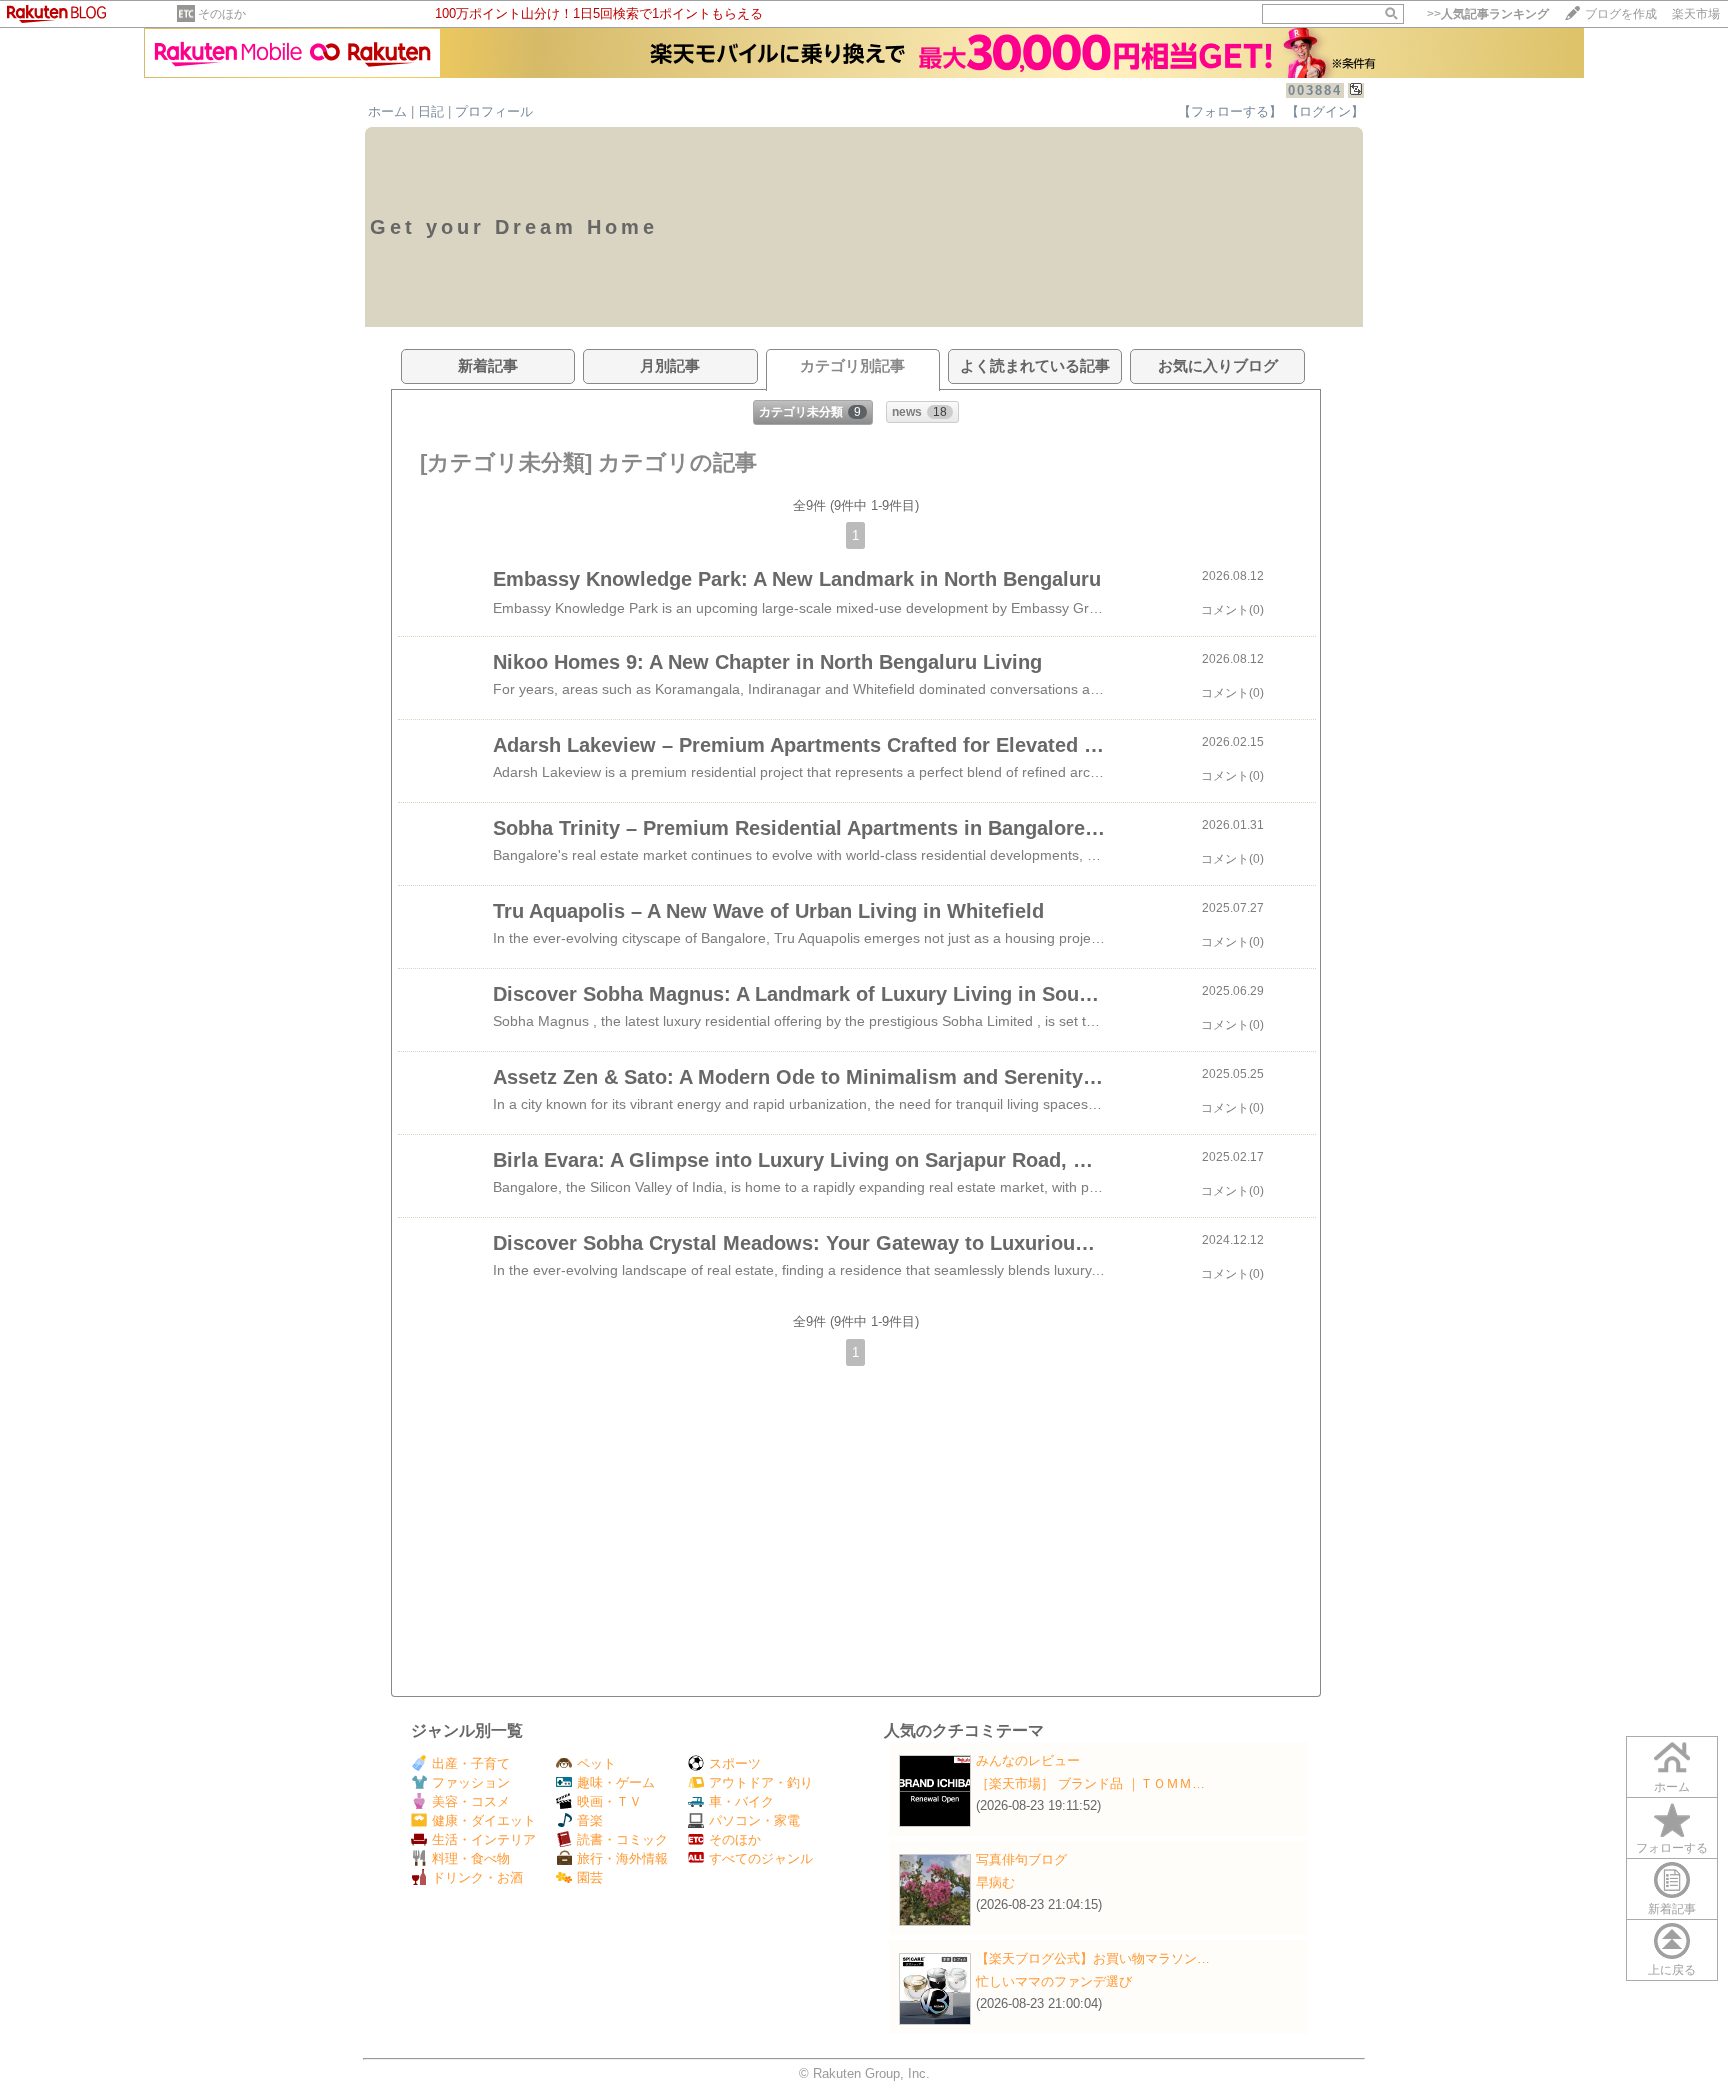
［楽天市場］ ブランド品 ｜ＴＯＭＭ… (1090, 1783)
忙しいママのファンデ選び (1054, 1981)
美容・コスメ (471, 1801)
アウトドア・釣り (761, 1782)
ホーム (387, 111)
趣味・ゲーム (616, 1782)
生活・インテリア (484, 1839)
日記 (431, 111)
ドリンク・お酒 (477, 1877)
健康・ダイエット (484, 1820)
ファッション (471, 1782)
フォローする (1672, 1848)
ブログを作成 (1621, 14)
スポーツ (735, 1763)
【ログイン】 (1325, 111)
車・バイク (741, 1801)
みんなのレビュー (1028, 1760)
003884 (1315, 90)
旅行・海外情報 (622, 1858)
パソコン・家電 (754, 1820)
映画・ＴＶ (609, 1801)
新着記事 (1672, 1909)
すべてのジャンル (761, 1858)
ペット (596, 1763)
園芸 (590, 1877)
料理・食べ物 (471, 1858)
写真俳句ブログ (1021, 1859)
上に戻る (1672, 1970)
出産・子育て (471, 1763)
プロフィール (494, 111)
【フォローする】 (1230, 111)
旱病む (995, 1882)
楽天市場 (1696, 14)
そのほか (222, 14)
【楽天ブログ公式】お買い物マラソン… (1093, 1958)
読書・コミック (622, 1839)
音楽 (590, 1820)
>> (1488, 14)
